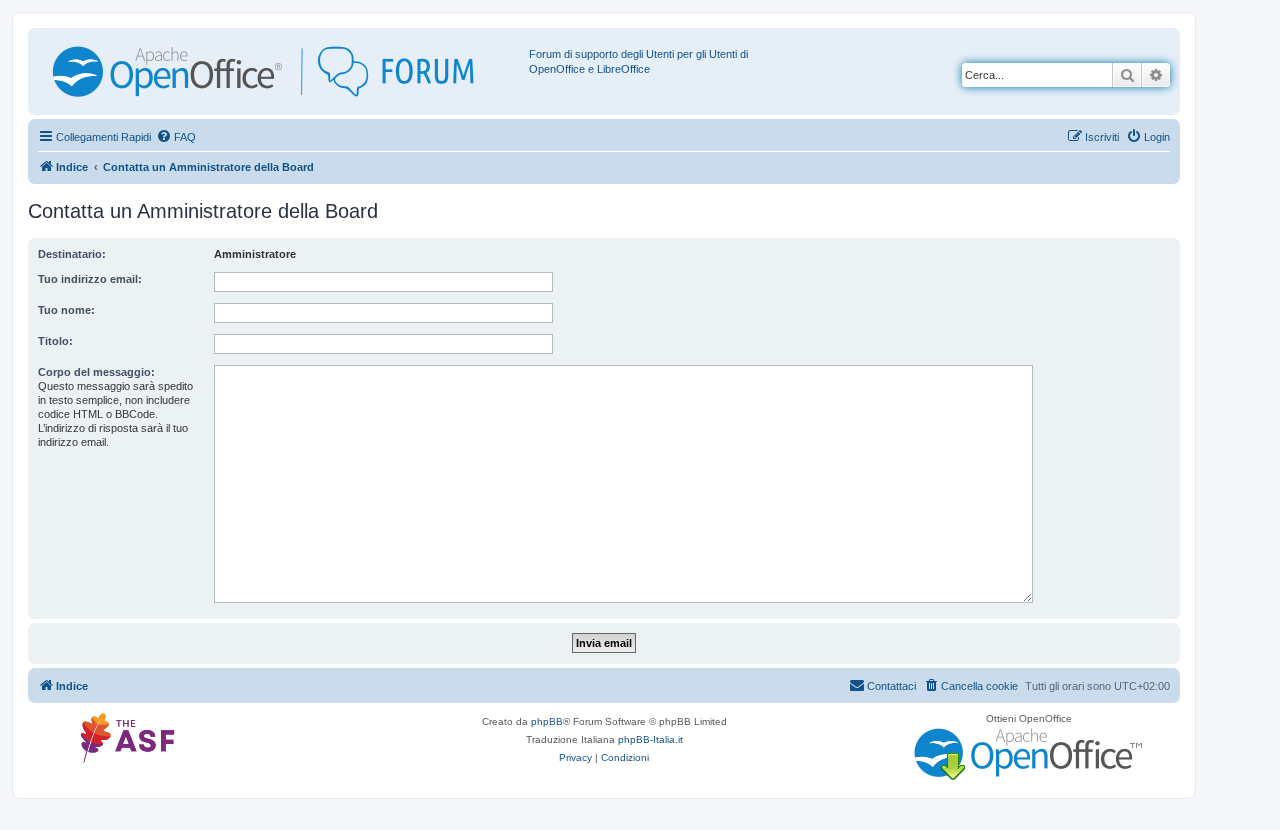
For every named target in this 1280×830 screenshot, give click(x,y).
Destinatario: (72, 254)
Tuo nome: (66, 310)
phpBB (547, 721)
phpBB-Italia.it (650, 739)
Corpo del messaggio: (96, 372)
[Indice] (281, 71)
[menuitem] (176, 137)
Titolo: (55, 341)
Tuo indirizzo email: (90, 279)
